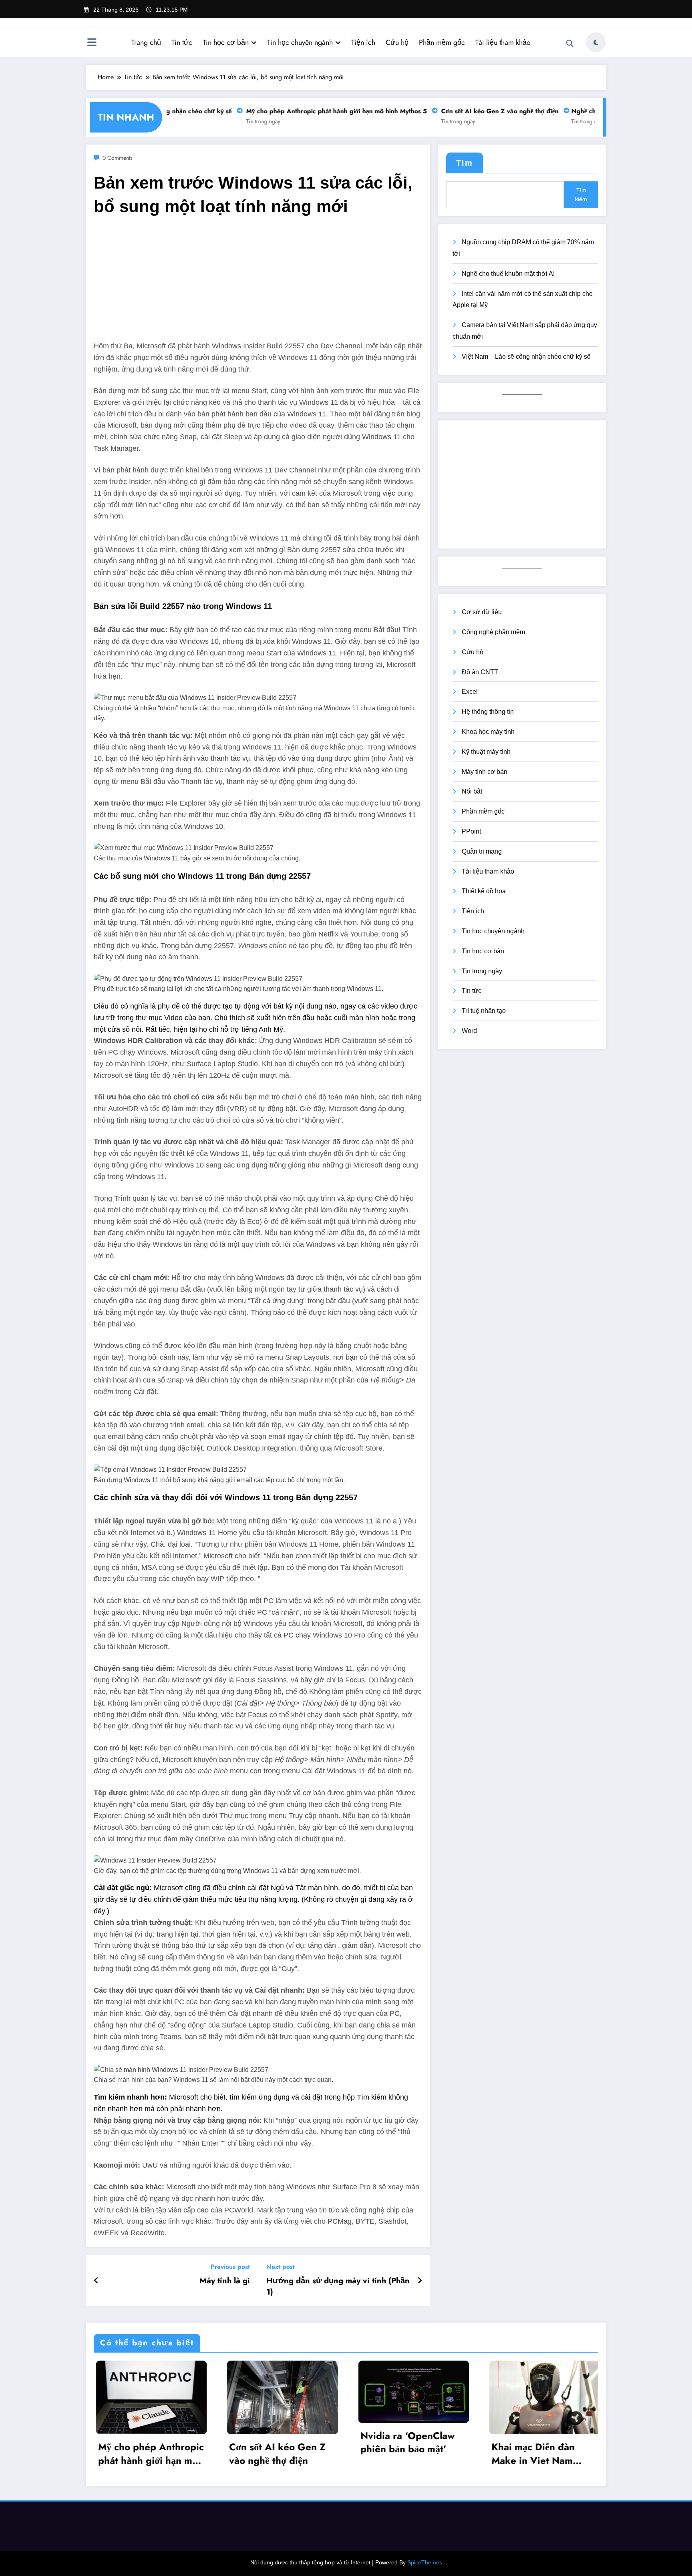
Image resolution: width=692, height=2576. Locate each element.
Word (469, 1031)
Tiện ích (363, 42)
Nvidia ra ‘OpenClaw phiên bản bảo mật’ (406, 2442)
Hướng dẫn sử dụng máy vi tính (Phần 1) (338, 2287)
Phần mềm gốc (442, 42)
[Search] (570, 44)
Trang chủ (146, 42)
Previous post (230, 2267)
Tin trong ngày (240, 121)
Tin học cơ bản (226, 42)
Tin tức (182, 42)
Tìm (465, 163)
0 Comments (118, 158)
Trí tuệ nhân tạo (484, 1011)
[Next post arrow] (420, 2281)
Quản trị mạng (482, 851)
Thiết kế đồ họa (484, 891)
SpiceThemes (425, 2562)
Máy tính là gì (225, 2281)
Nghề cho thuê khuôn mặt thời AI (508, 274)
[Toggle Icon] (92, 43)
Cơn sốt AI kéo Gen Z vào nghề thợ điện (476, 111)
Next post (281, 2267)
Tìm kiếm (581, 195)
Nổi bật (472, 791)
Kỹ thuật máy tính (486, 752)
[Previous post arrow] (96, 2281)
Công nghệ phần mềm (493, 632)
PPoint (471, 831)
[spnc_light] (596, 42)
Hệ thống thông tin (488, 712)
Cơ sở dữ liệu (482, 612)
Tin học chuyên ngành (300, 42)
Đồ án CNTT (480, 672)
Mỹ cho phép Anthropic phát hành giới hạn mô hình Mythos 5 (313, 111)
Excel (470, 692)
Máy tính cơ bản (485, 772)
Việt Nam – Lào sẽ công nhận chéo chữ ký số (526, 357)
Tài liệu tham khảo (503, 42)
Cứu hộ (397, 42)
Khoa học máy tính (488, 732)
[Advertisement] (258, 284)
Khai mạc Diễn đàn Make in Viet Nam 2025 (531, 2453)
